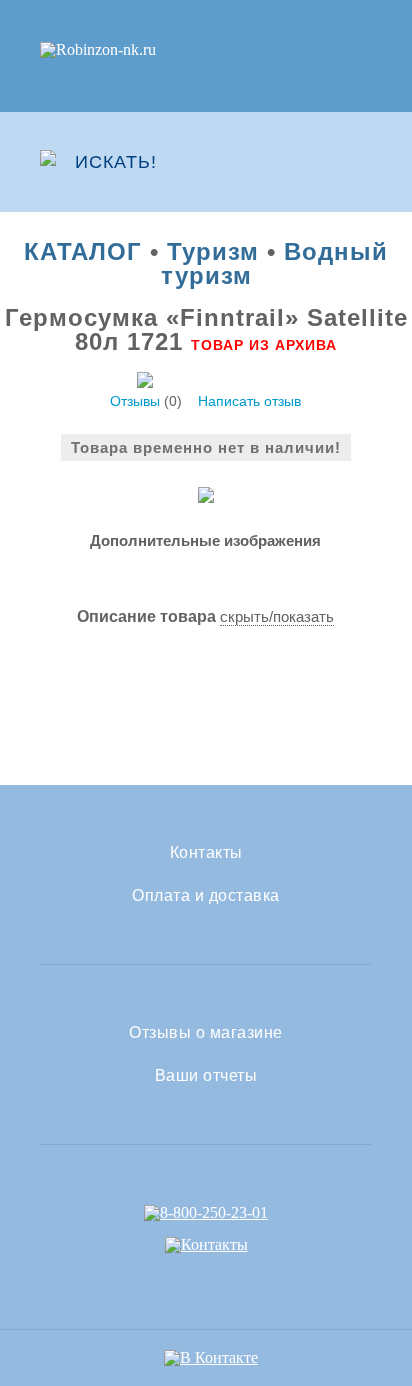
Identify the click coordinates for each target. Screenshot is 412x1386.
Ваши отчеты (206, 1076)
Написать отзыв (249, 401)
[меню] (359, 162)
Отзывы (135, 401)
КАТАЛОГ (83, 251)
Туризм (213, 251)
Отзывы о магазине (206, 1033)
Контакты (206, 853)
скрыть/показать (277, 616)
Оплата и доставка (206, 896)
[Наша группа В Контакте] (211, 1357)
